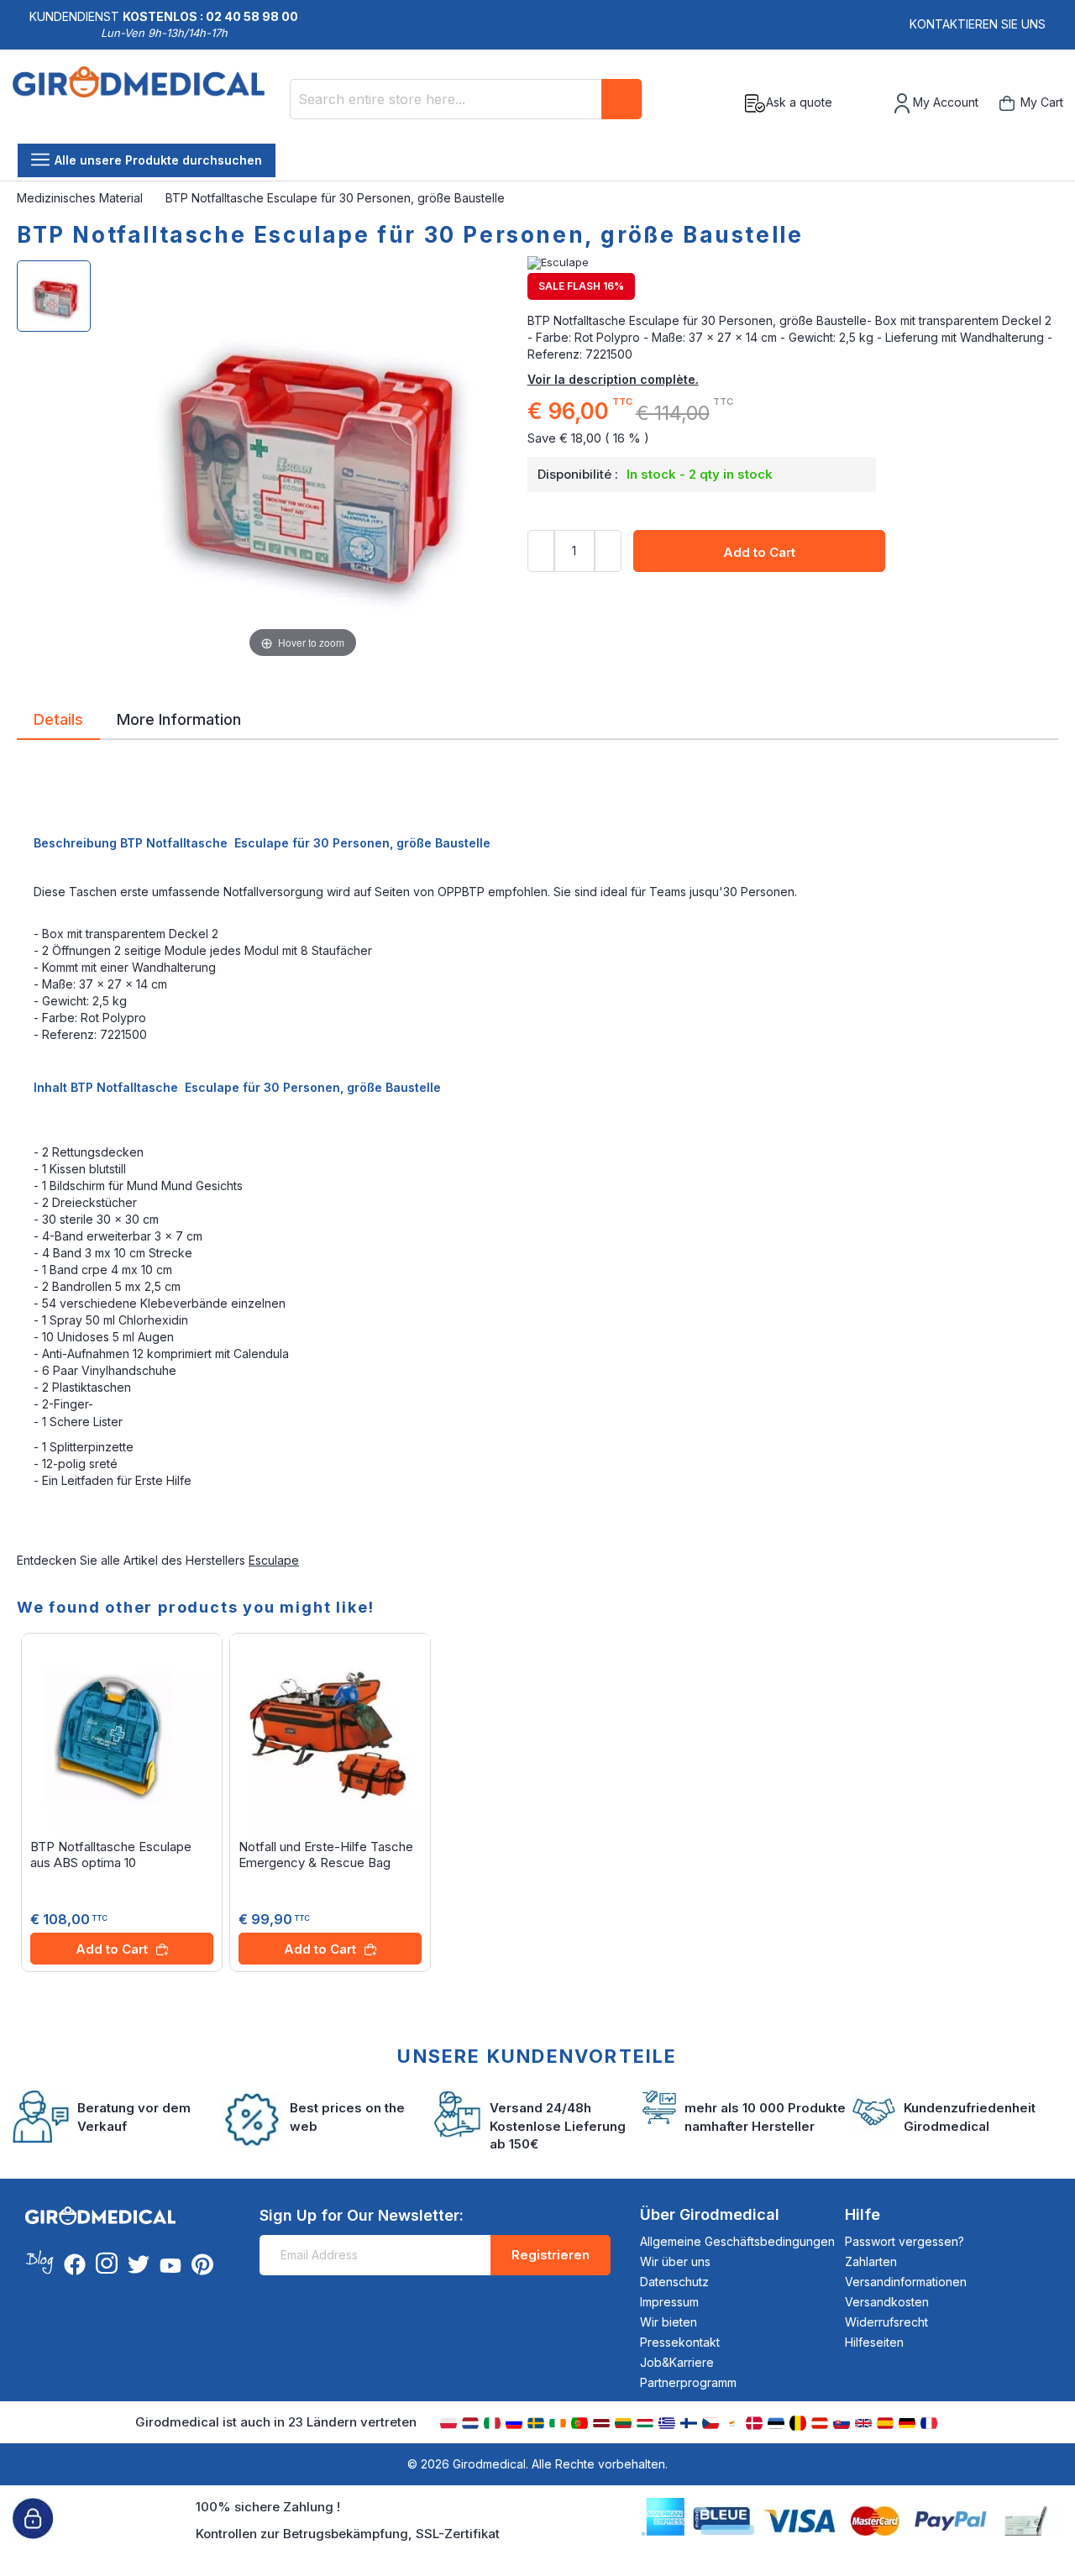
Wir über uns (675, 2261)
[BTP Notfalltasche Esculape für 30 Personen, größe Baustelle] (54, 296)
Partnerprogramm (688, 2382)
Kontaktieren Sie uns (978, 24)
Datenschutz (674, 2282)
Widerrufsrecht (886, 2322)
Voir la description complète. (613, 379)
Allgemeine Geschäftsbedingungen (737, 2241)
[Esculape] (793, 263)
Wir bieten (669, 2322)
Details (58, 718)
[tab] (58, 722)
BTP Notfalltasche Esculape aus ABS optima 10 (111, 1855)
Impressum (669, 2302)
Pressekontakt (680, 2342)
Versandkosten (887, 2302)
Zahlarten (871, 2261)
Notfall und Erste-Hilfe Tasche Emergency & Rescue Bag (326, 1855)
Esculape (274, 1560)
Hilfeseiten (874, 2342)
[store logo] (145, 103)
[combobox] (466, 99)
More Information (179, 718)
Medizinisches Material (81, 198)
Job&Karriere (677, 2362)
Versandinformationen (906, 2282)
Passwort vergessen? (905, 2241)
